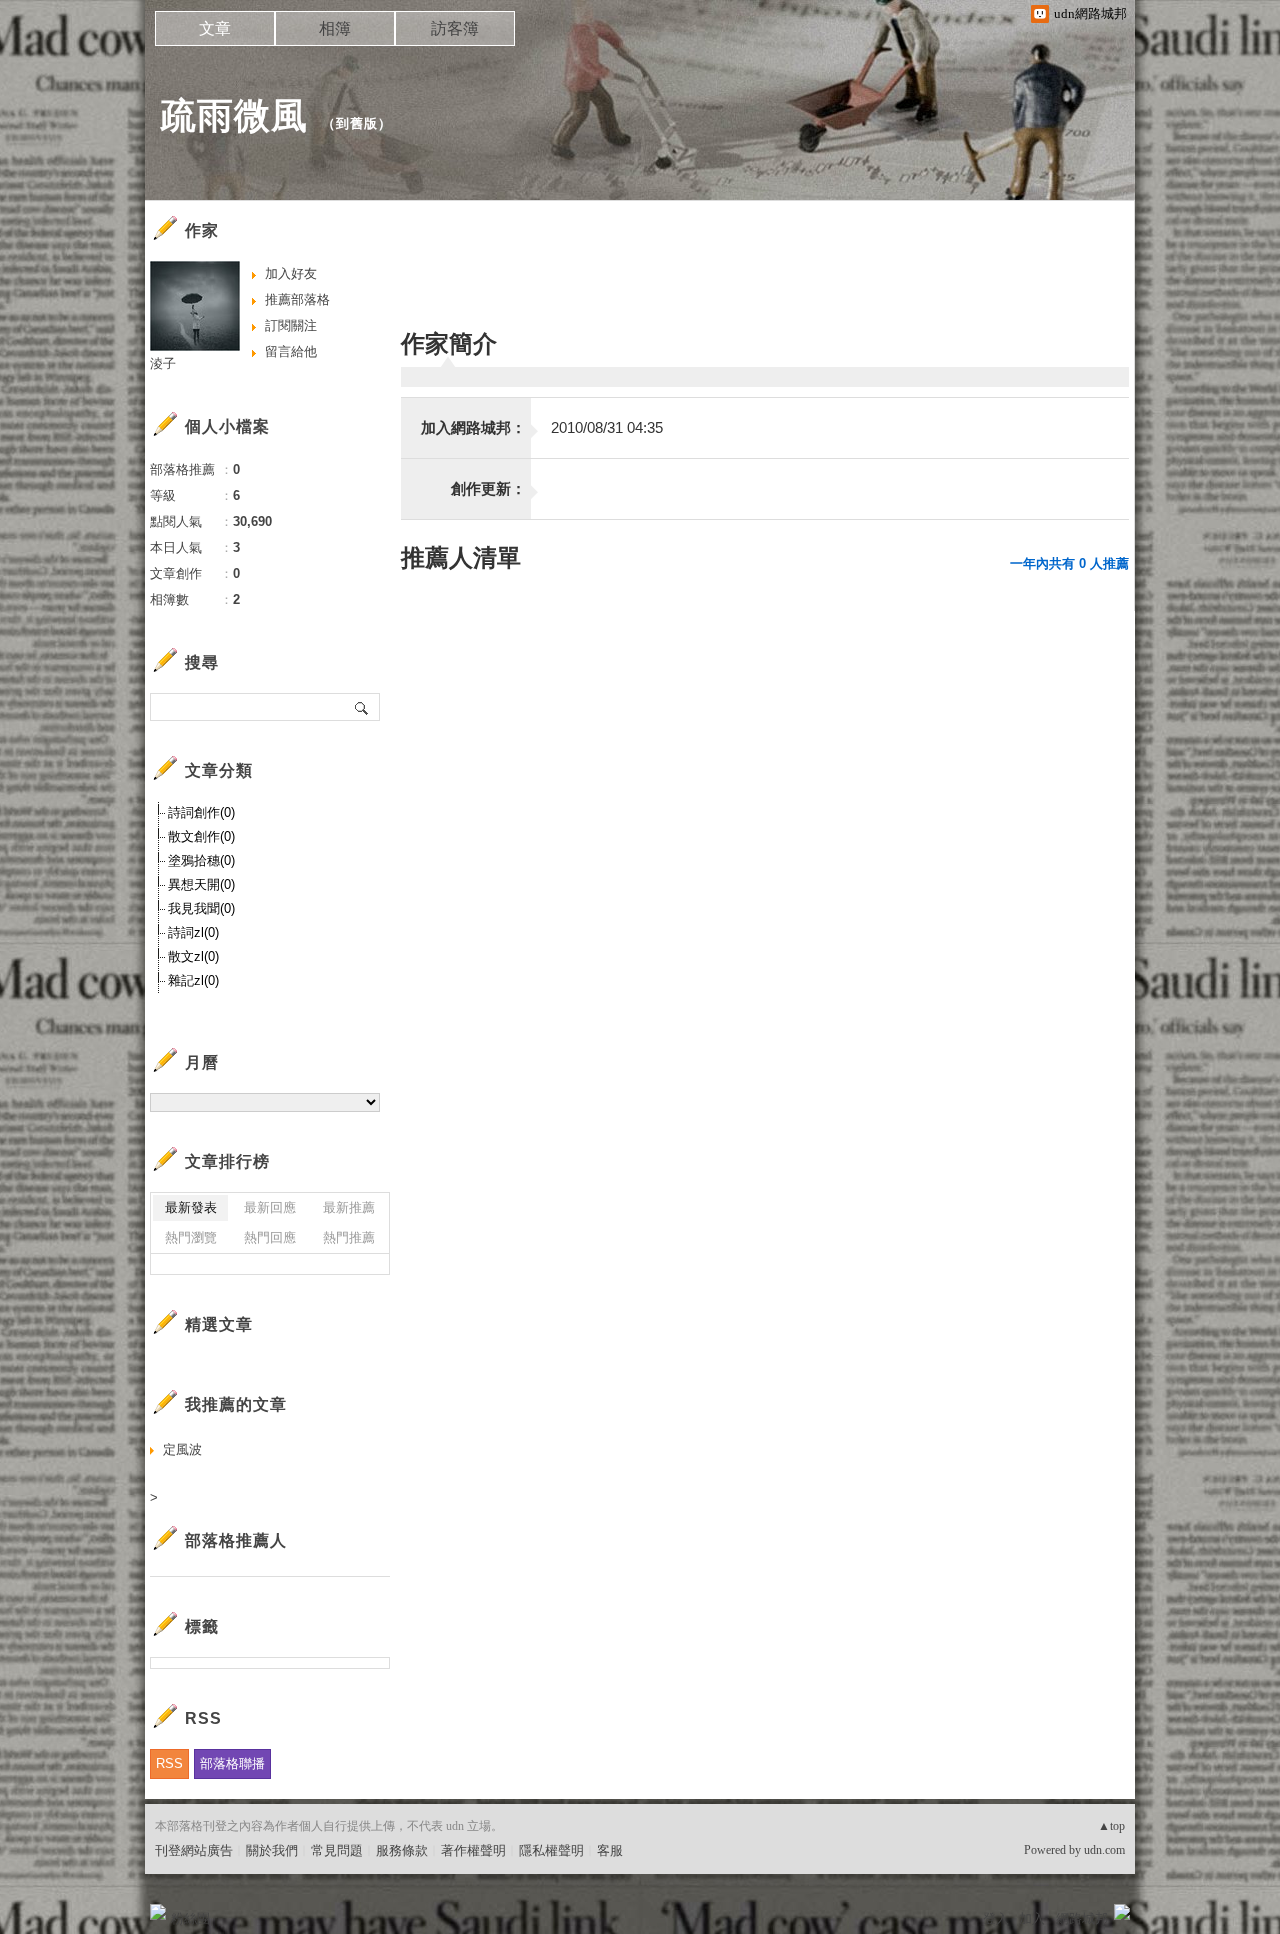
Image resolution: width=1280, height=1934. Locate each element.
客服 (610, 1850)
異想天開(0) (201, 884)
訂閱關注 (291, 325)
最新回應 (270, 1207)
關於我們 (272, 1850)
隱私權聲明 (551, 1850)
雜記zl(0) (193, 980)
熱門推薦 (349, 1237)
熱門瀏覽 (191, 1237)
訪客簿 (455, 28)
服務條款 (402, 1850)
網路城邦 (1082, 1918)
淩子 (163, 363)
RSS (169, 1763)
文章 (215, 28)
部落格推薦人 (236, 1540)
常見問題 (337, 1850)
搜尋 (362, 707)
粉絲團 (190, 1918)
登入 (996, 1918)
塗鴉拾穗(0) (201, 860)
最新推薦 (349, 1207)
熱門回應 (270, 1237)
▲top (1111, 1826)
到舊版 (357, 123)
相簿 (335, 28)
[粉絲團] (158, 1912)
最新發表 (191, 1207)
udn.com (1104, 1850)
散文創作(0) (201, 836)
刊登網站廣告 (194, 1850)
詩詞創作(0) (201, 812)
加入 (1032, 1918)
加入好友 (291, 273)
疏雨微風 (234, 115)
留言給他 (291, 351)
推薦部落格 (297, 299)
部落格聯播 (232, 1763)
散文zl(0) (193, 956)
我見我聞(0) (201, 908)
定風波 (182, 1449)
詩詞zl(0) (193, 932)
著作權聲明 (473, 1850)
